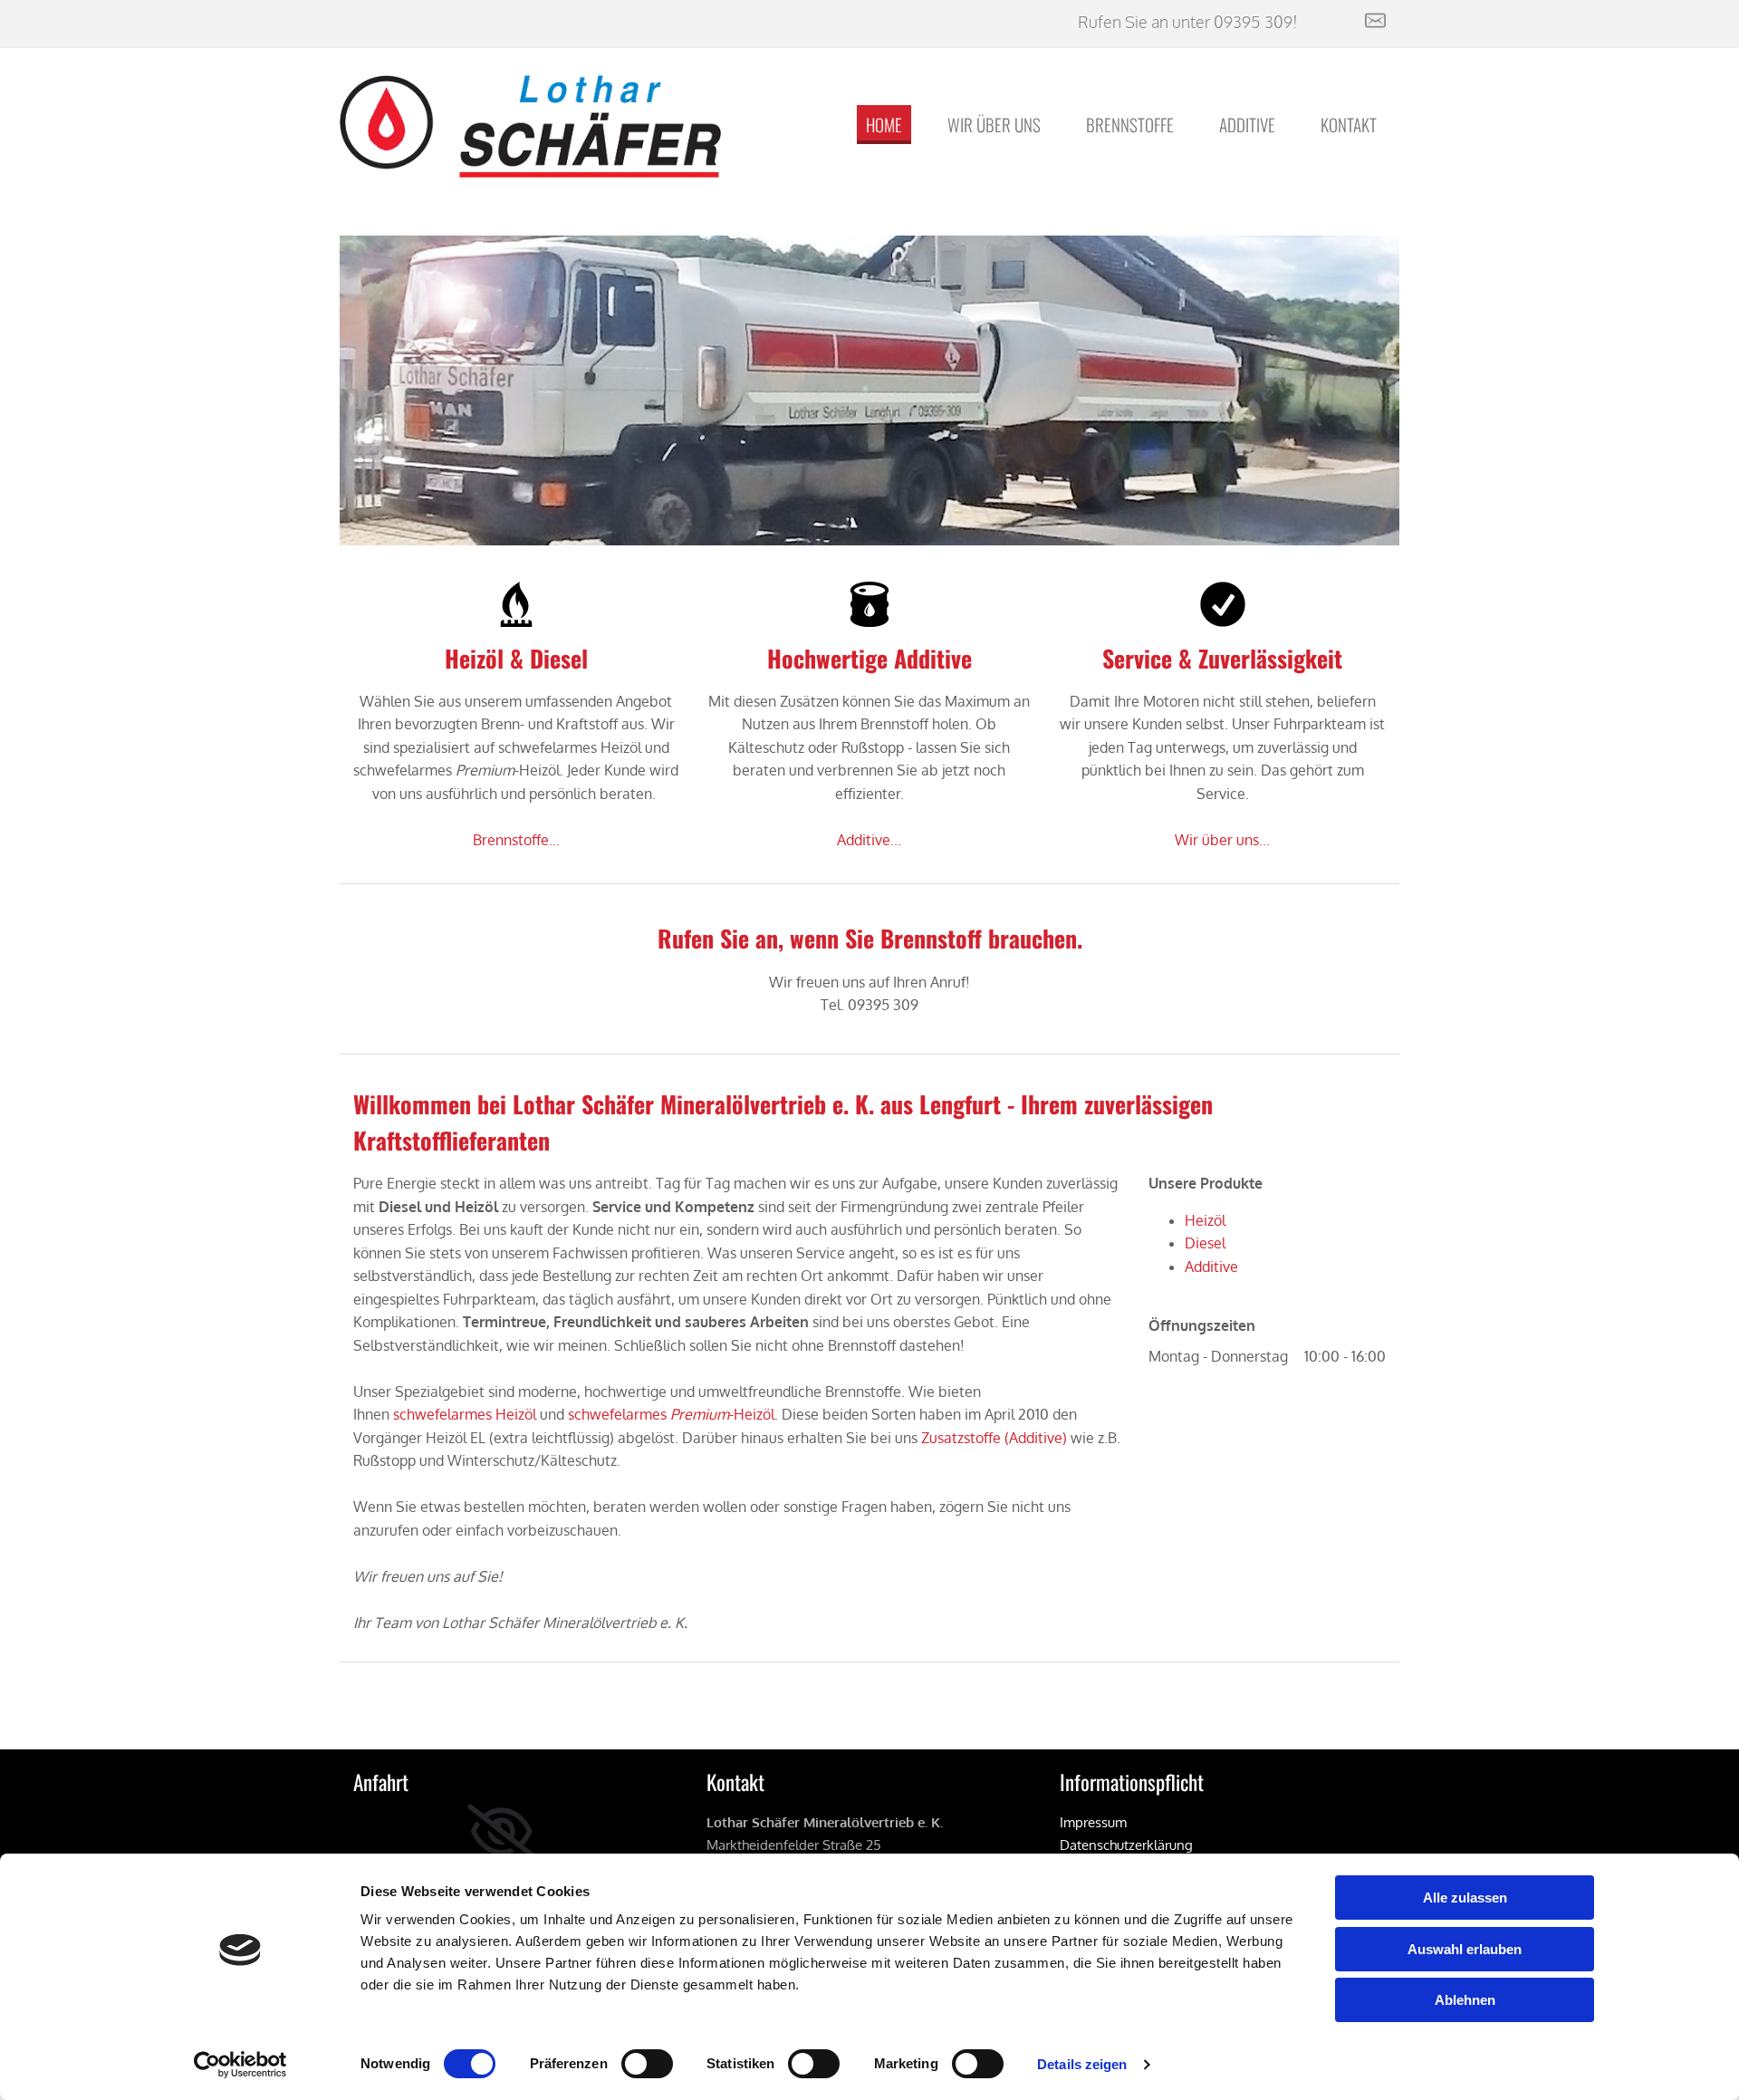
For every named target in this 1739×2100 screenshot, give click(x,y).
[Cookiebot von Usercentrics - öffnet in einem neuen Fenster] (240, 2065)
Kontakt (1349, 124)
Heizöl (1205, 1220)
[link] (501, 1832)
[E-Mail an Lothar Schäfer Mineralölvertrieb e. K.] (1355, 20)
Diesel (1205, 1243)
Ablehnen (1465, 2000)
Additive (1247, 124)
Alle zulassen (1465, 1898)
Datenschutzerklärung (1126, 1845)
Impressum (1093, 1822)
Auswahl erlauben (1465, 1949)
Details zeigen (1082, 2064)
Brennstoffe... (516, 840)
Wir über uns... (1222, 840)
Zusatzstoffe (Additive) (994, 1438)
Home (884, 124)
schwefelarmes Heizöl (465, 1414)
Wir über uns (994, 124)
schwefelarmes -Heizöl (671, 1414)
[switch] (647, 2064)
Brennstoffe (1130, 124)
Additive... (869, 840)
